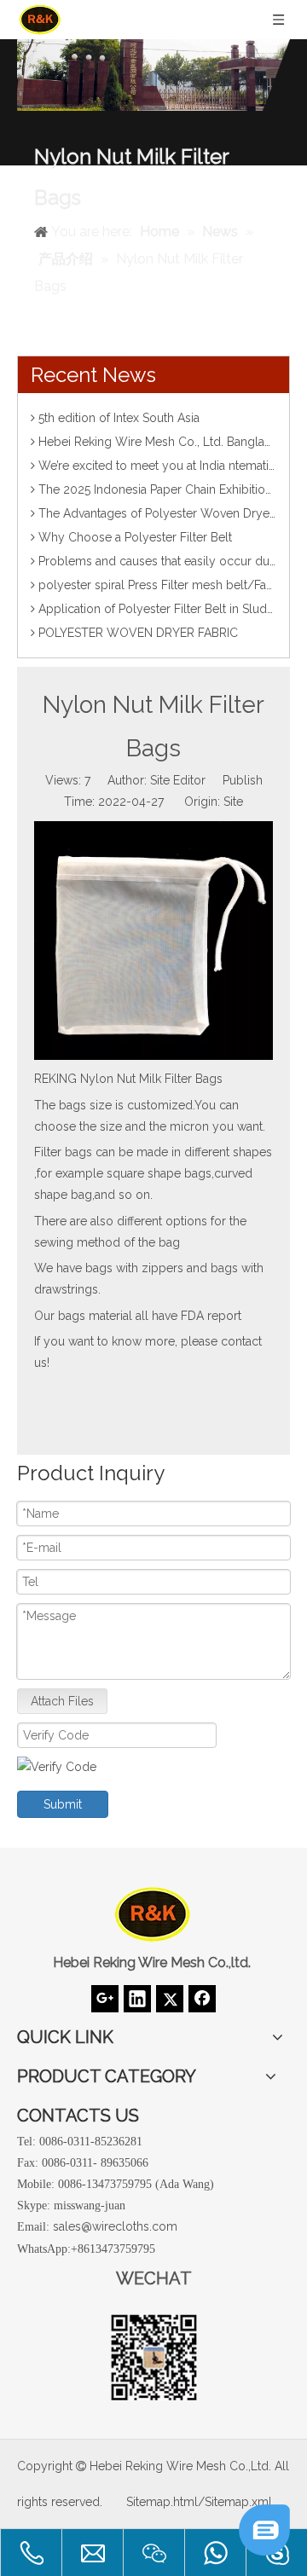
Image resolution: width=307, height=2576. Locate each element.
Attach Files (62, 1701)
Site (233, 802)
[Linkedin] (137, 1999)
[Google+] (105, 1999)
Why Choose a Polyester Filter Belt (135, 537)
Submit (63, 1804)
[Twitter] (170, 1999)
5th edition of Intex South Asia (119, 418)
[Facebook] (202, 1999)
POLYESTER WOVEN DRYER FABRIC (138, 633)
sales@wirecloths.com (115, 2226)
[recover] (264, 2551)
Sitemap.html (162, 2502)
